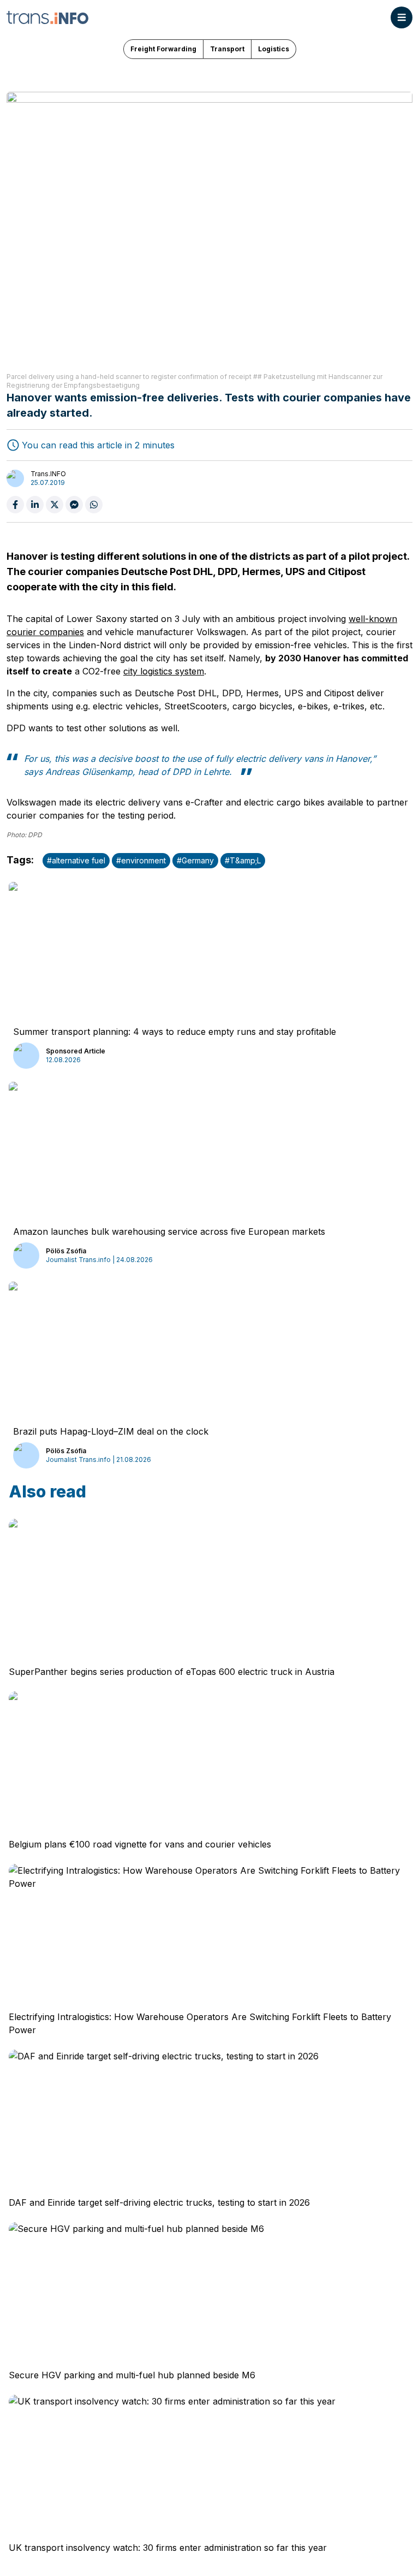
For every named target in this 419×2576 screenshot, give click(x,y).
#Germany (195, 860)
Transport (227, 49)
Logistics (274, 49)
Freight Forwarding (163, 49)
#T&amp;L (243, 860)
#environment (141, 860)
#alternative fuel (76, 860)
